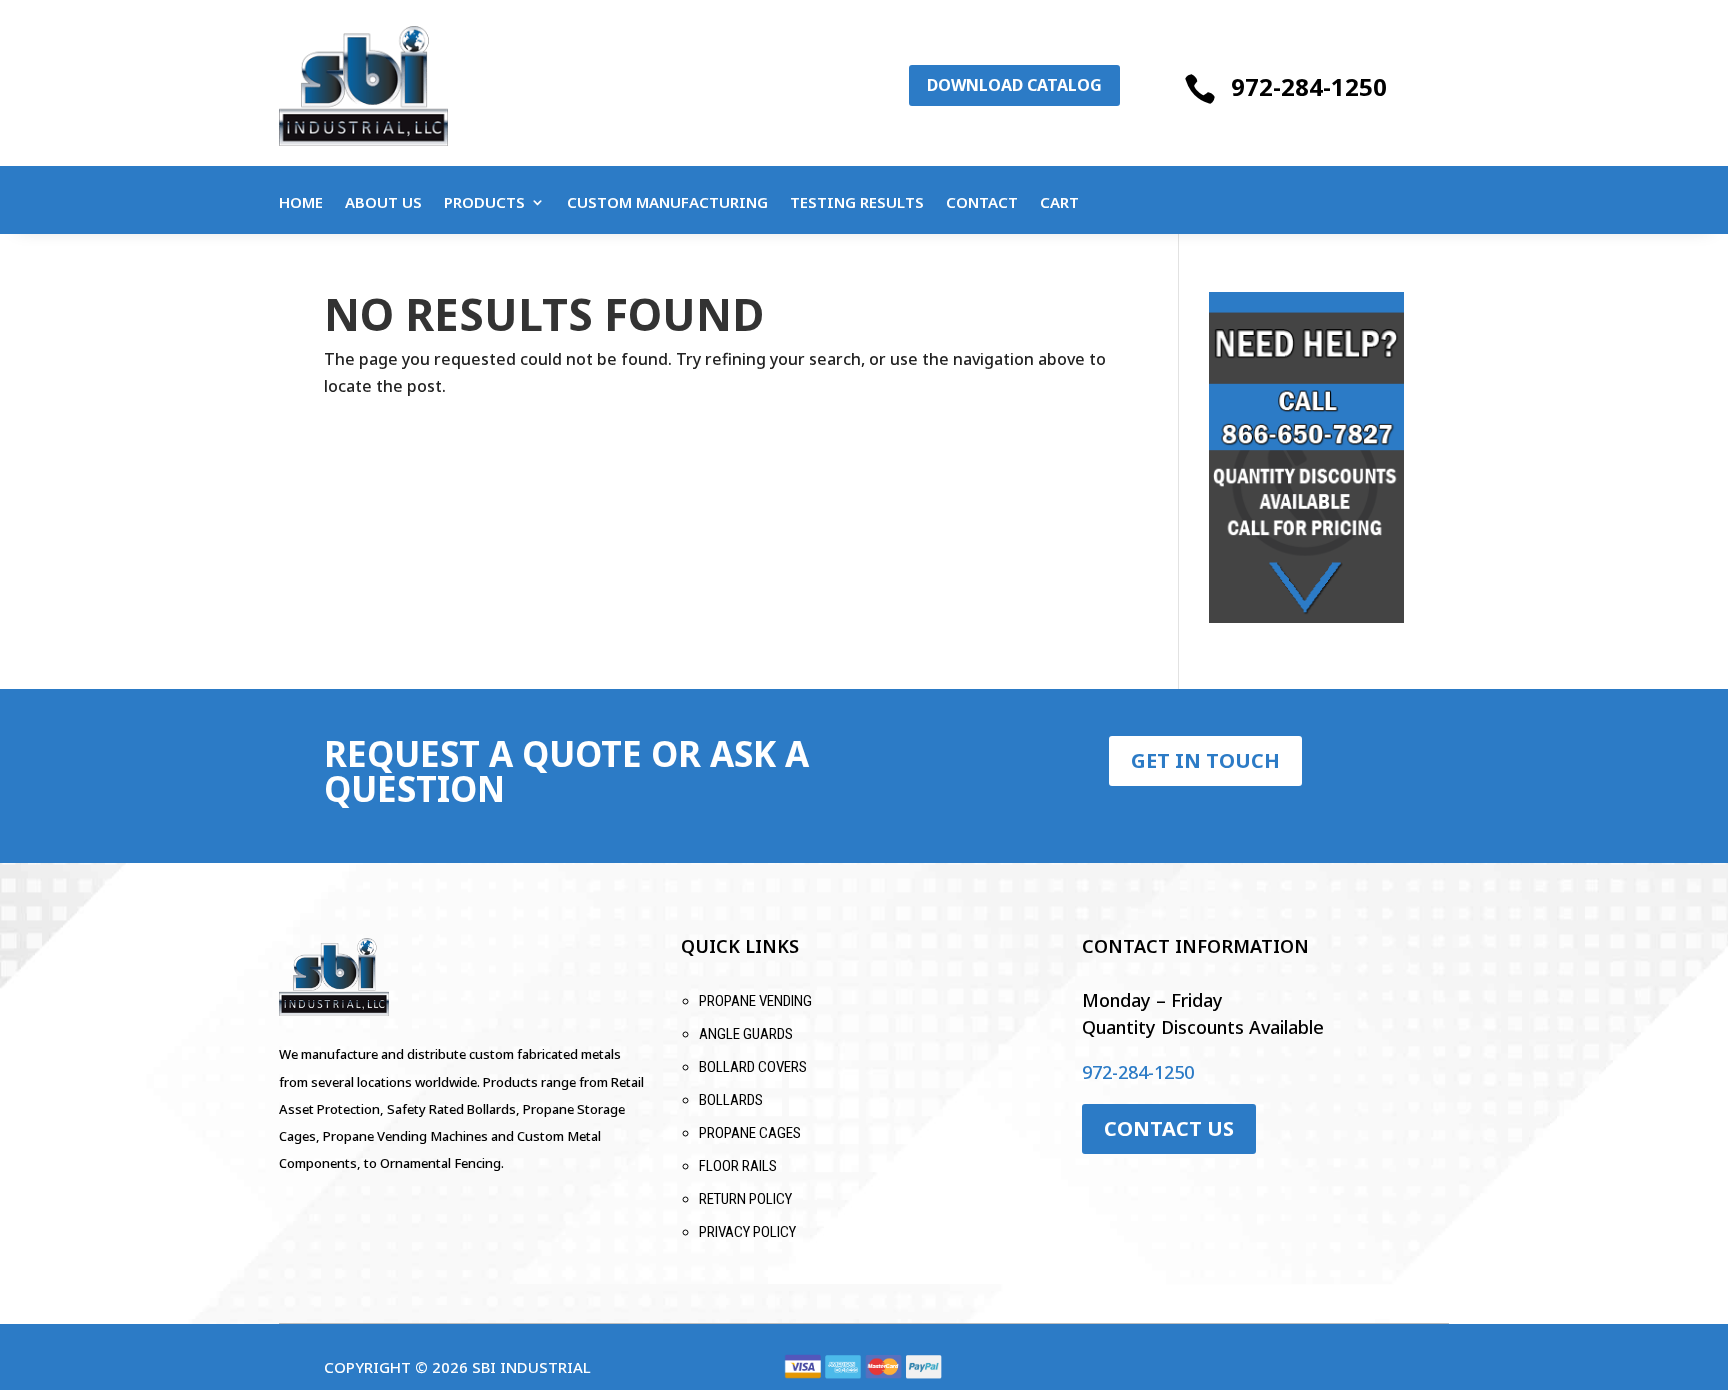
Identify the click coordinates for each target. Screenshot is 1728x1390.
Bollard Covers (753, 1067)
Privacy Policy (747, 1232)
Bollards (731, 1100)
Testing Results (857, 203)
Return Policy (745, 1199)
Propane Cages (750, 1133)
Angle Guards (746, 1034)
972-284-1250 (1309, 86)
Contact (982, 203)
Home (301, 203)
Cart (1059, 203)
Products (484, 203)
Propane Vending (755, 1001)
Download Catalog (1014, 85)
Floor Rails (738, 1166)
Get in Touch (1205, 760)
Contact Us (1169, 1128)
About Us (383, 203)
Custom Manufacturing (667, 203)
